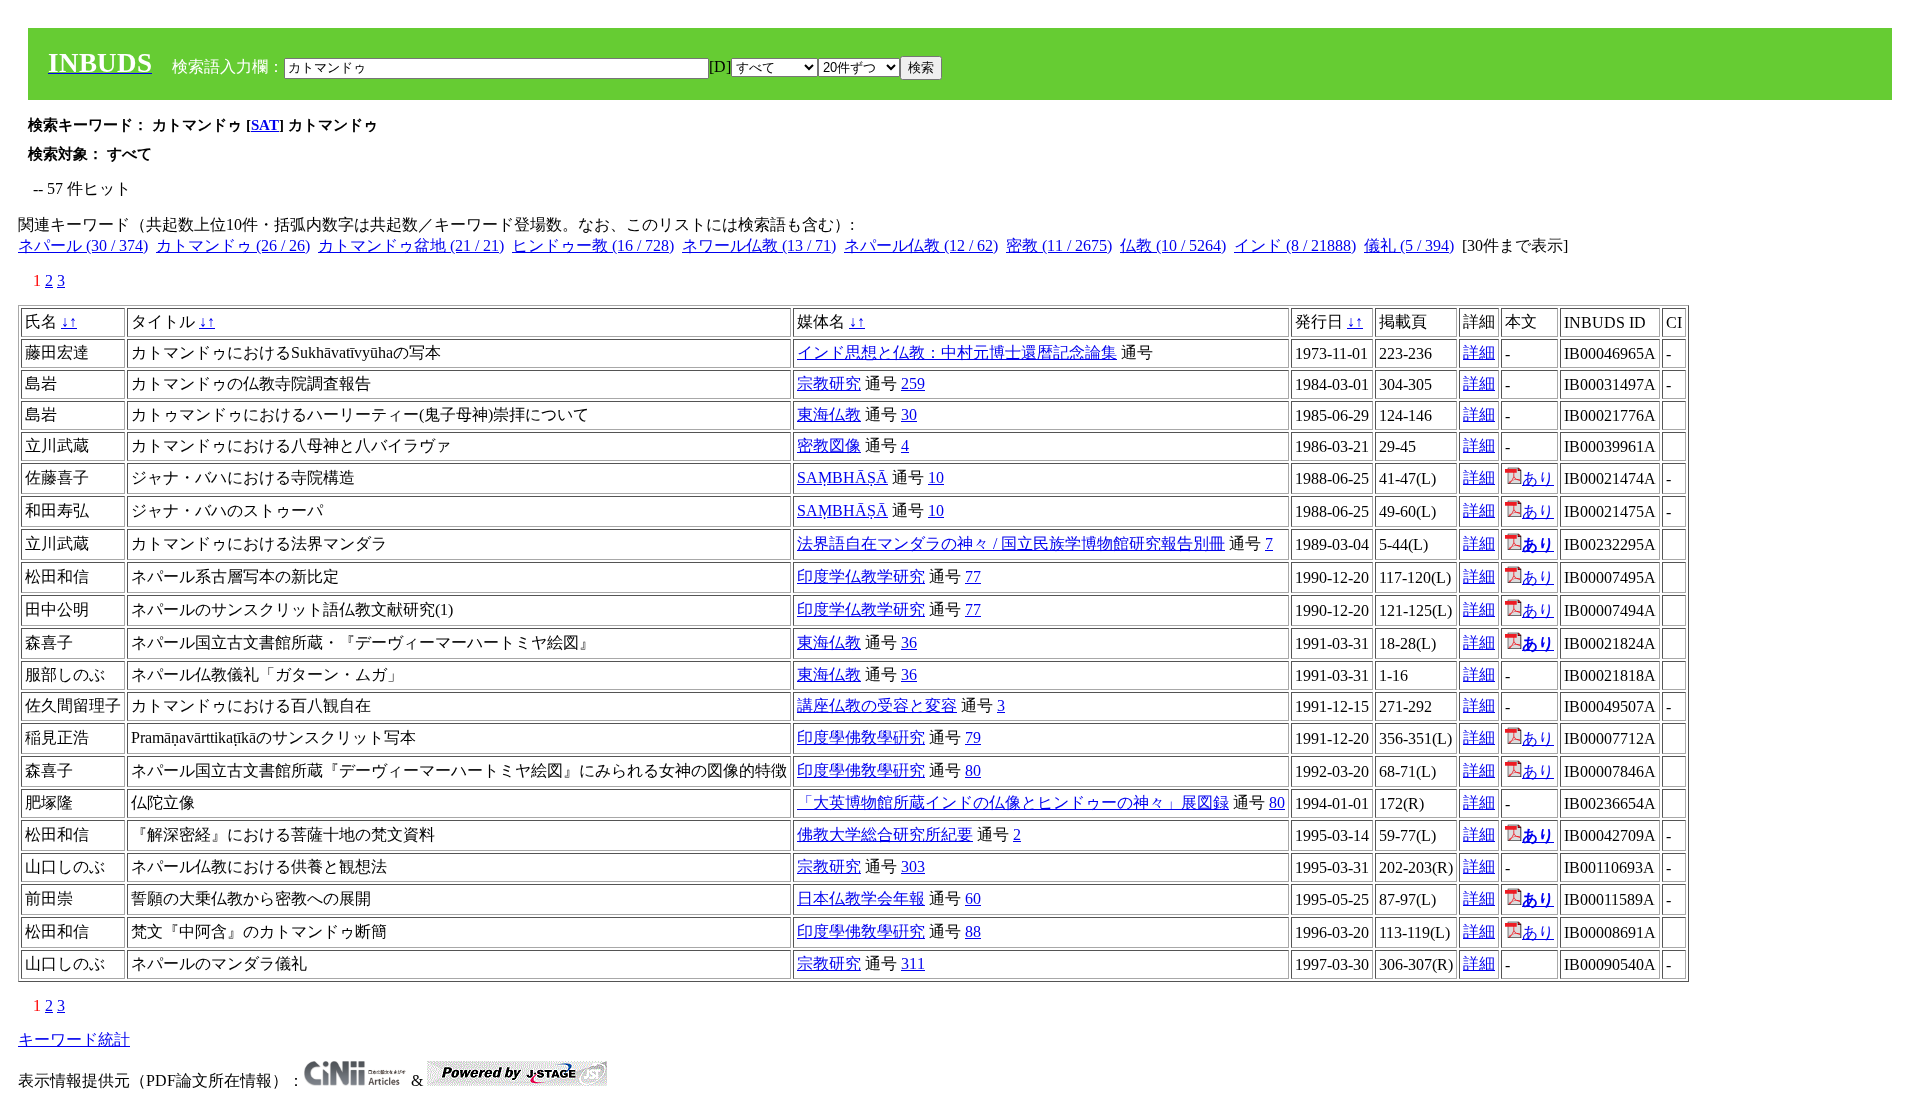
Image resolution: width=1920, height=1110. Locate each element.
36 (909, 642)
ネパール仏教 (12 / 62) (921, 245)
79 (973, 737)
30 (909, 414)
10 (936, 477)
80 (973, 770)
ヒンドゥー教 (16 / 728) (593, 245)
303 (913, 866)
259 (913, 383)
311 (913, 963)
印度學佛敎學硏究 (861, 737)
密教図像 (829, 445)
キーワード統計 (74, 1039)
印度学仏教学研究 (861, 576)
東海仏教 (829, 414)
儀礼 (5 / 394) (1409, 245)
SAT (265, 125)
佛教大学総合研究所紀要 (885, 834)
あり (1538, 478)
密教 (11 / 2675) (1059, 245)
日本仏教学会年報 (861, 898)
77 (973, 576)
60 (973, 898)
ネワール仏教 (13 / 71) (759, 245)
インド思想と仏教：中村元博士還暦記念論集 (957, 352)
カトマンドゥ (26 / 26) (233, 245)
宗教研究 (829, 383)
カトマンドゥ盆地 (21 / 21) (411, 245)
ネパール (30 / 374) (83, 245)
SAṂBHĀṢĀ (842, 477)
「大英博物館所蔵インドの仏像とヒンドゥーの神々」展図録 (1013, 802)
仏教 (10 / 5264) (1173, 245)
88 (973, 931)
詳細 (1479, 352)
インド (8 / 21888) (1295, 245)
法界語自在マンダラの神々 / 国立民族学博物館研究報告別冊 (1011, 543)
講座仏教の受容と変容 (877, 705)
